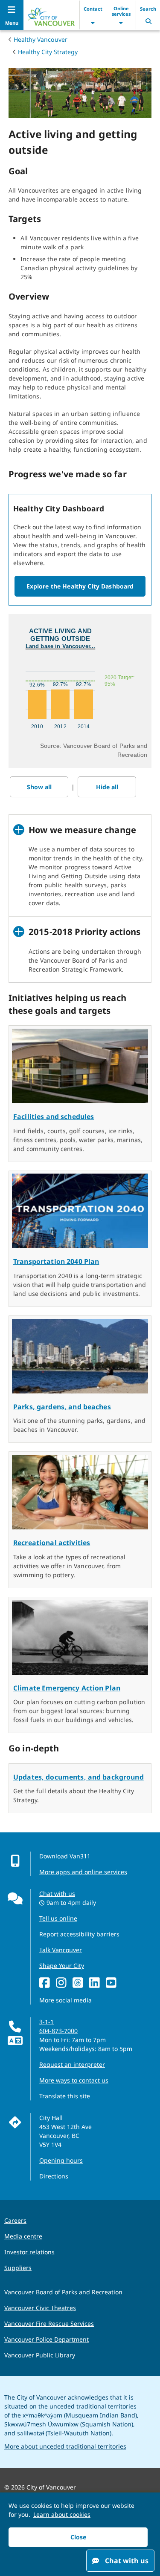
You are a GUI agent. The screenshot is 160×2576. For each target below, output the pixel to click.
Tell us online (58, 1918)
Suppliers (18, 2268)
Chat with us (57, 1894)
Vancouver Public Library (40, 2355)
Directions (54, 2176)
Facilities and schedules (54, 1116)
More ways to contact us (74, 2080)
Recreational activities (52, 1543)
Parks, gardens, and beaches (62, 1407)
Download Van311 (65, 1856)
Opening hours (61, 2160)
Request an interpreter (72, 2064)
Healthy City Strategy (48, 52)
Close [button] (78, 2537)
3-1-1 (47, 2022)
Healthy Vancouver (41, 39)
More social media (65, 2000)
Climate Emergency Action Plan (67, 1688)
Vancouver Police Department (47, 2339)
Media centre (23, 2236)
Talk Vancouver (61, 1950)
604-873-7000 (58, 2031)
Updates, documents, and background (79, 1777)
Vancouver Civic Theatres (40, 2308)
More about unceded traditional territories (65, 2446)
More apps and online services (83, 1872)
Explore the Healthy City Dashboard (80, 586)
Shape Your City (62, 1966)
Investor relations (29, 2252)
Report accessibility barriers (79, 1934)
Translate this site (65, 2096)
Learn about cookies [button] (62, 2514)
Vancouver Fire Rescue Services (49, 2324)
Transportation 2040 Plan (56, 1261)
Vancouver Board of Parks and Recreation (63, 2292)
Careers (15, 2220)
